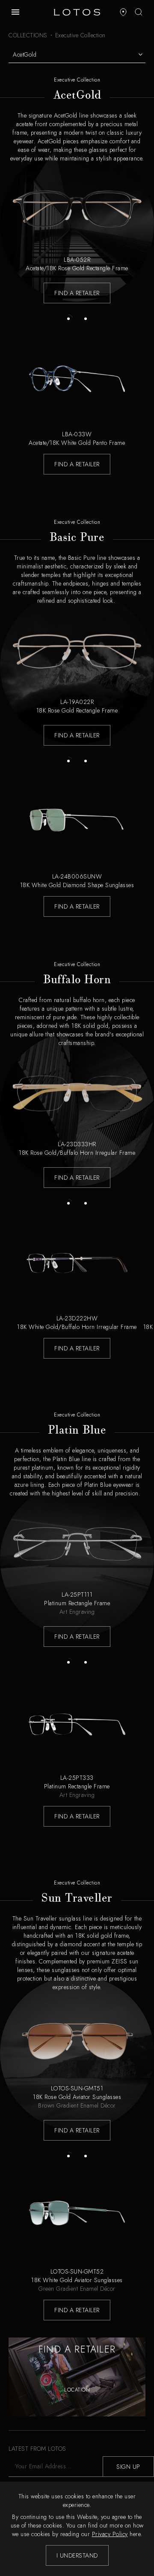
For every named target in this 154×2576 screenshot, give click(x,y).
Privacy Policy (110, 2534)
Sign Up (128, 2467)
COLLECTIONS (28, 35)
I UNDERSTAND (77, 2555)
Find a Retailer (77, 293)
